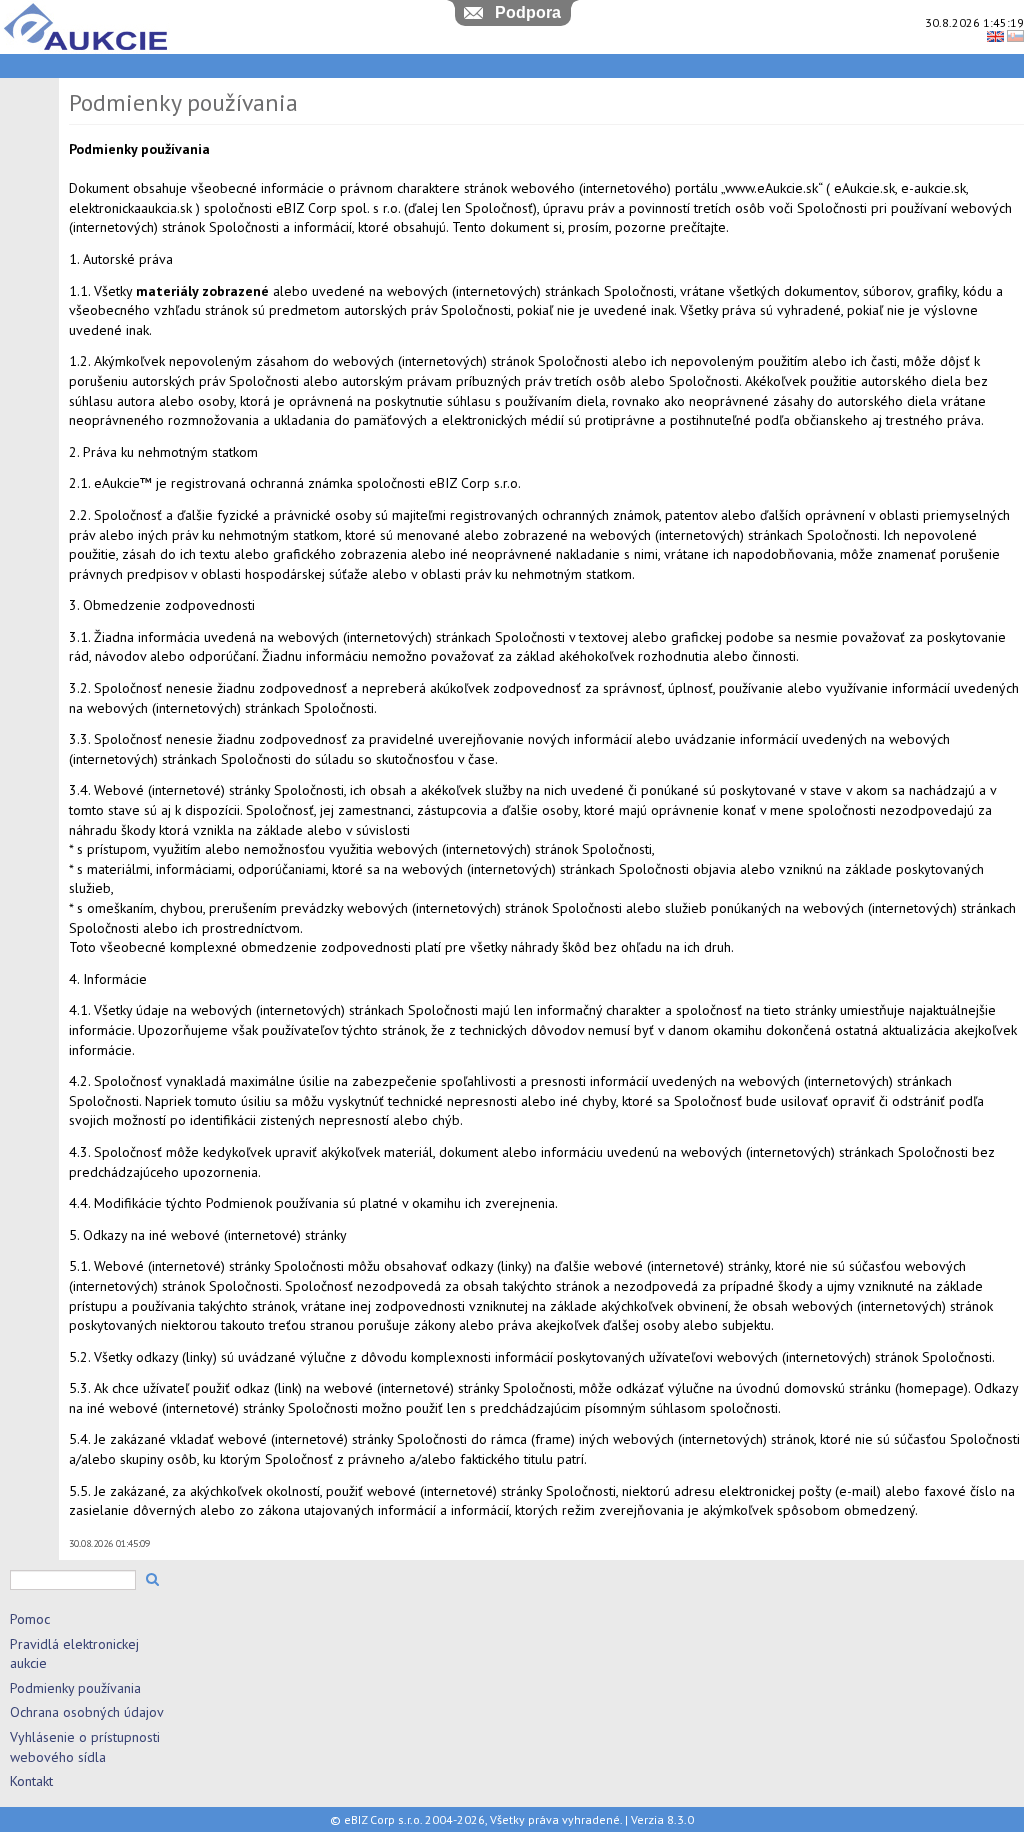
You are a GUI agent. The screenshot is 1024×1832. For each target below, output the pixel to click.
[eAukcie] (85, 49)
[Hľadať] (152, 1579)
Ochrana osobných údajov (87, 1712)
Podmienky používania (75, 1688)
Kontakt (31, 1781)
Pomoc (30, 1619)
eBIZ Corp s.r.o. (383, 1819)
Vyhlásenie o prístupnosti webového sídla (85, 1747)
